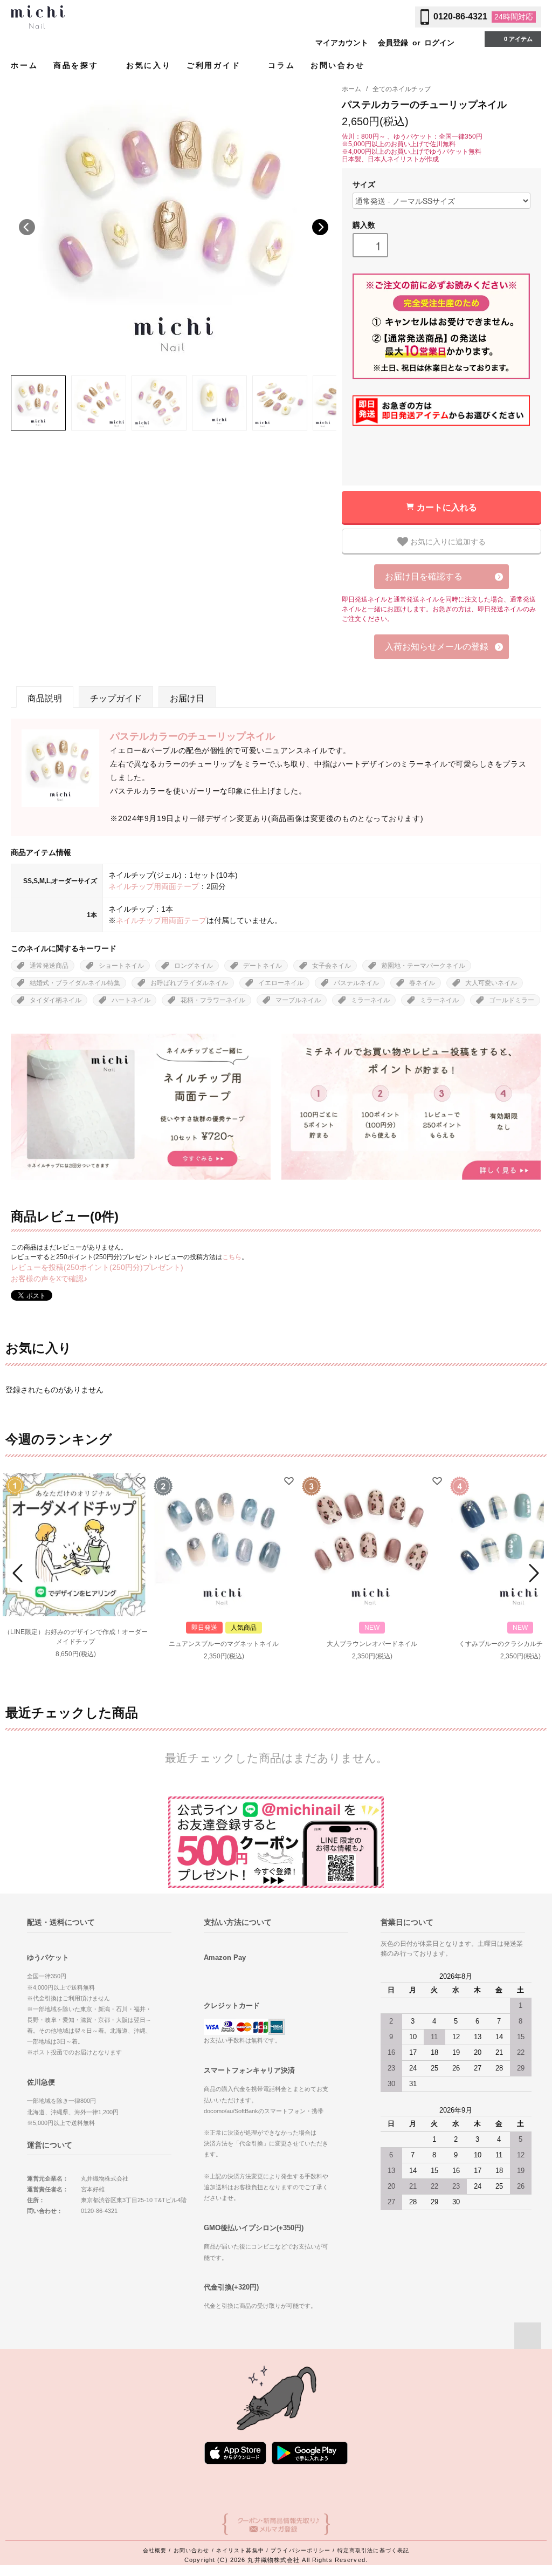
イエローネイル (281, 983)
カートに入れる (447, 507)
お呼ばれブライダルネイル (189, 983)
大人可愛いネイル (491, 983)
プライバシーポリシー (301, 2550)
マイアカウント (342, 43)
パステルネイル (356, 983)
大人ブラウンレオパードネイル (372, 1644)
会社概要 (155, 2550)
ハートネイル (131, 1000)
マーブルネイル (298, 1000)
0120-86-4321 (460, 16)
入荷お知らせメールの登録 (437, 647)
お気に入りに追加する (447, 541)
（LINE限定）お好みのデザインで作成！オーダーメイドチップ (76, 1637)
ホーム (24, 65)
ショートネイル (121, 966)
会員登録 (393, 43)
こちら (232, 1257)
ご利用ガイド (216, 65)
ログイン (439, 43)
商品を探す (78, 65)
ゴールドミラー (512, 1000)
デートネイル (263, 966)
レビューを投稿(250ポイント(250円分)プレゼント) (97, 1267)
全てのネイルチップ (402, 89)
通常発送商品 (49, 966)
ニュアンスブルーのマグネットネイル (224, 1644)
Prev (19, 1573)
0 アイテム (518, 39)
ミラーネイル (370, 1000)
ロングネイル (194, 966)
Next (320, 227)
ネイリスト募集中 (240, 2550)
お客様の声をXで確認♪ (49, 1279)
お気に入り (149, 65)
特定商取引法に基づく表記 (373, 2550)
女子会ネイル (332, 966)
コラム (281, 65)
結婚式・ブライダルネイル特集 (75, 983)
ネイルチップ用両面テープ (154, 886)
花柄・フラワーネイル (213, 1000)
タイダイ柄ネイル (56, 1000)
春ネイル (422, 983)
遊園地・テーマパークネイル (423, 966)
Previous (27, 227)
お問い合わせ (338, 65)
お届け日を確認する (424, 576)
